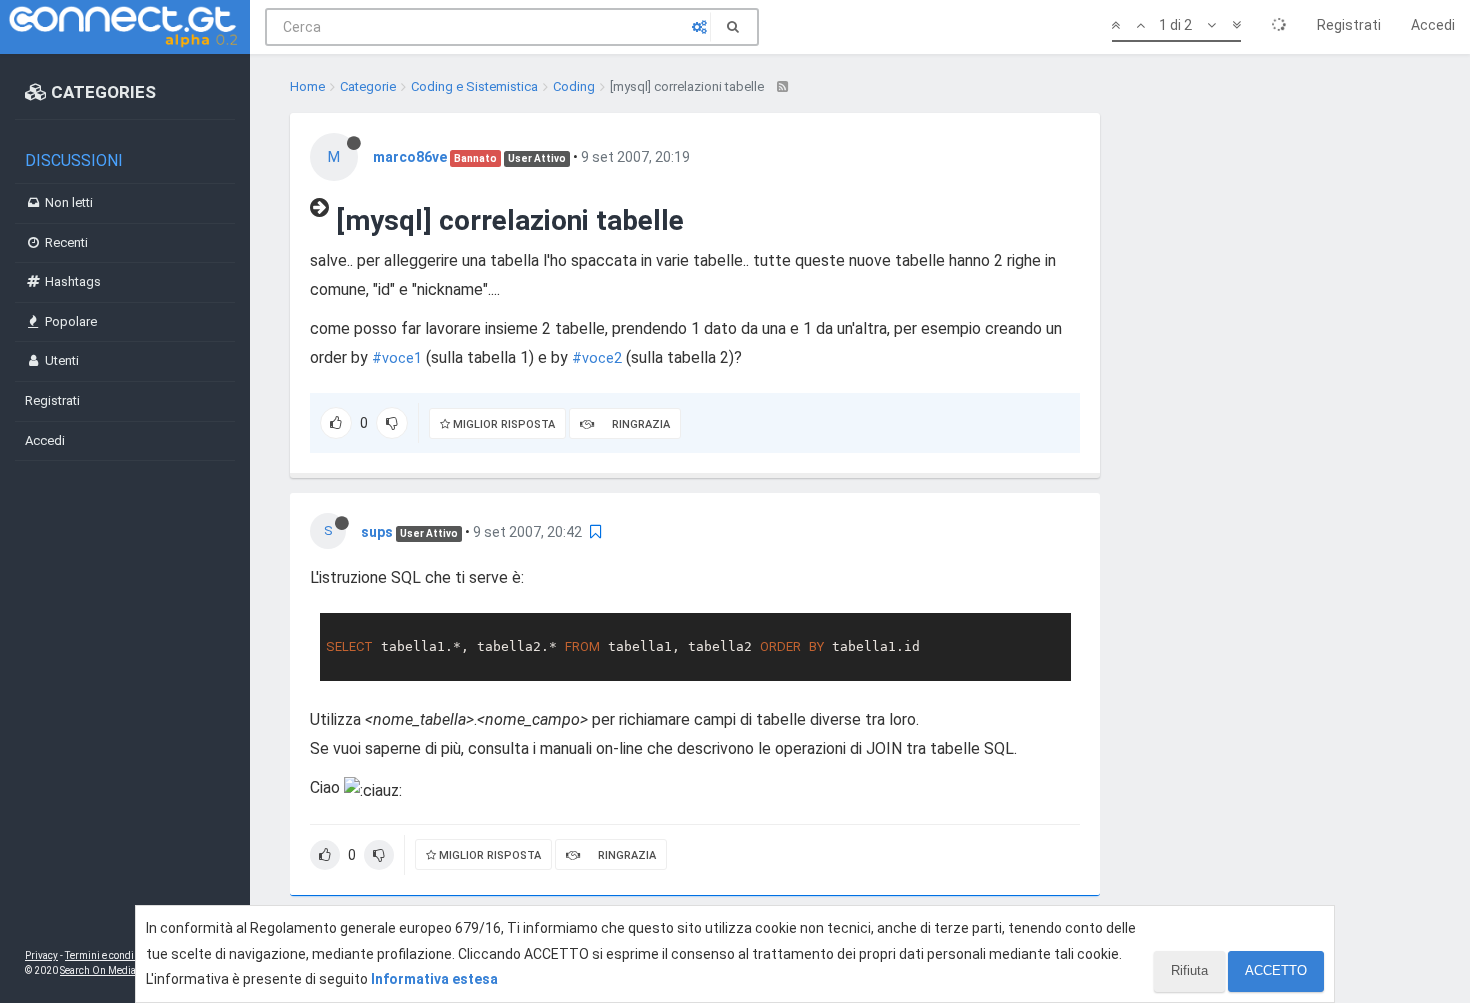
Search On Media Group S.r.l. (124, 970)
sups (377, 532)
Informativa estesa (434, 979)
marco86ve (410, 157)
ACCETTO (1276, 970)
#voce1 (397, 358)
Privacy (41, 955)
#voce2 (597, 358)
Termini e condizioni (111, 955)
